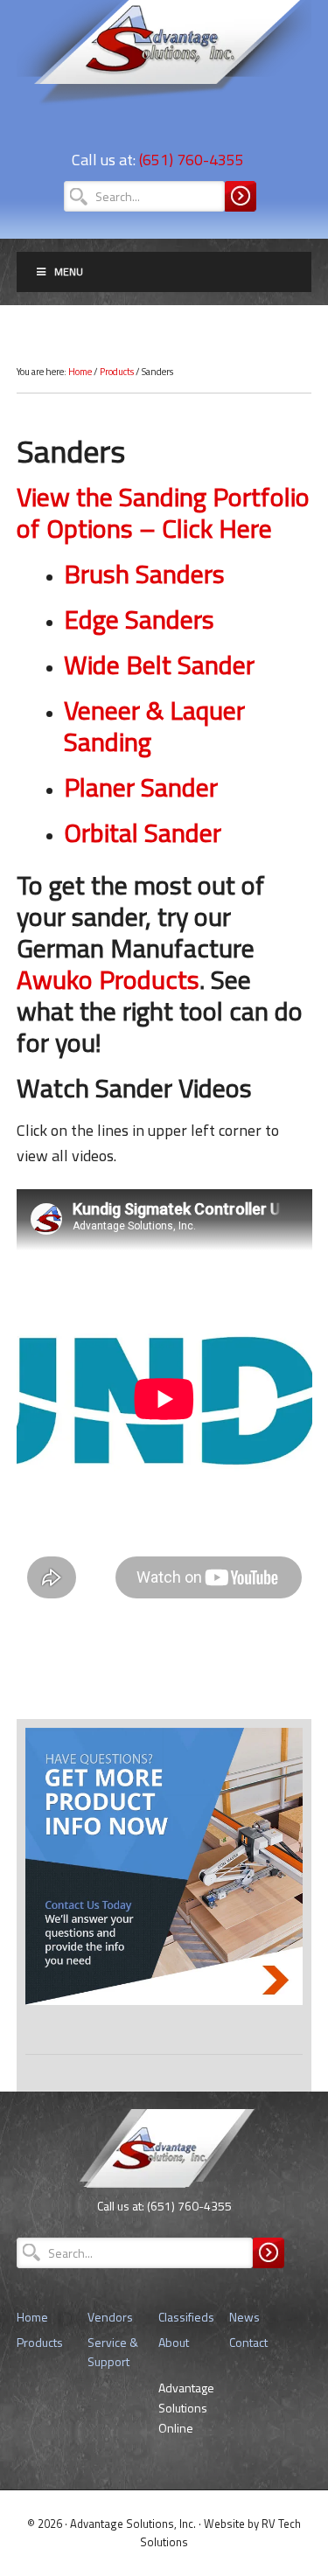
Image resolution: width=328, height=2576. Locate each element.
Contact (248, 2342)
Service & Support (113, 2352)
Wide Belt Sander (159, 665)
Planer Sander (141, 787)
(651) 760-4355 (192, 160)
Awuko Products (108, 979)
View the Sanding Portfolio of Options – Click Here (163, 512)
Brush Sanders (144, 574)
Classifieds (186, 2317)
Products (40, 2342)
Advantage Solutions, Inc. (134, 2524)
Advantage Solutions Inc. (164, 74)
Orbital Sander (143, 832)
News (244, 2317)
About (174, 2342)
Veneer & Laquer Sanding (154, 726)
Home (32, 2317)
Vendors (110, 2317)
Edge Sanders (139, 619)
